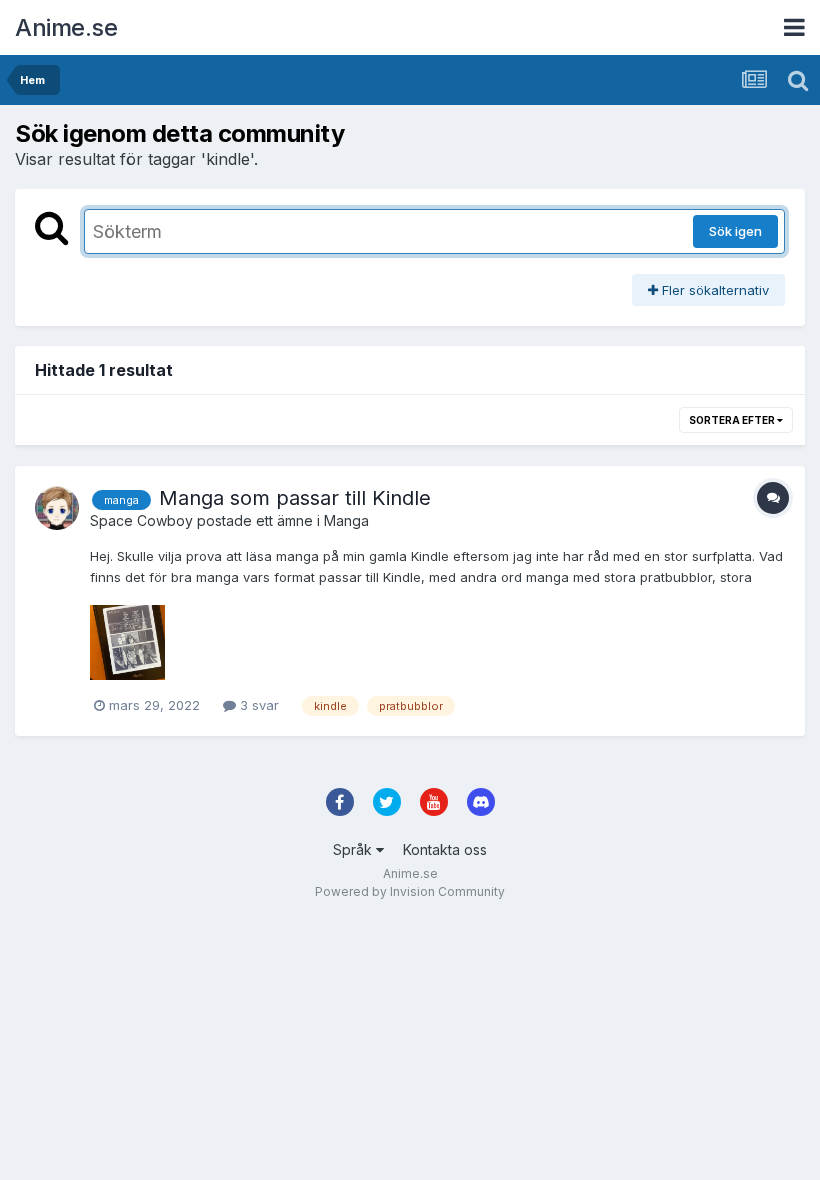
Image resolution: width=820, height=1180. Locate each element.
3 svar (257, 705)
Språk (354, 849)
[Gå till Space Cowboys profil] (57, 508)
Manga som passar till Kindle (295, 498)
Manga (346, 520)
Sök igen (735, 231)
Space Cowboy (141, 520)
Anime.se (66, 27)
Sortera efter (733, 420)
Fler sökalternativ (713, 290)
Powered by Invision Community (410, 891)
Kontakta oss (445, 849)
